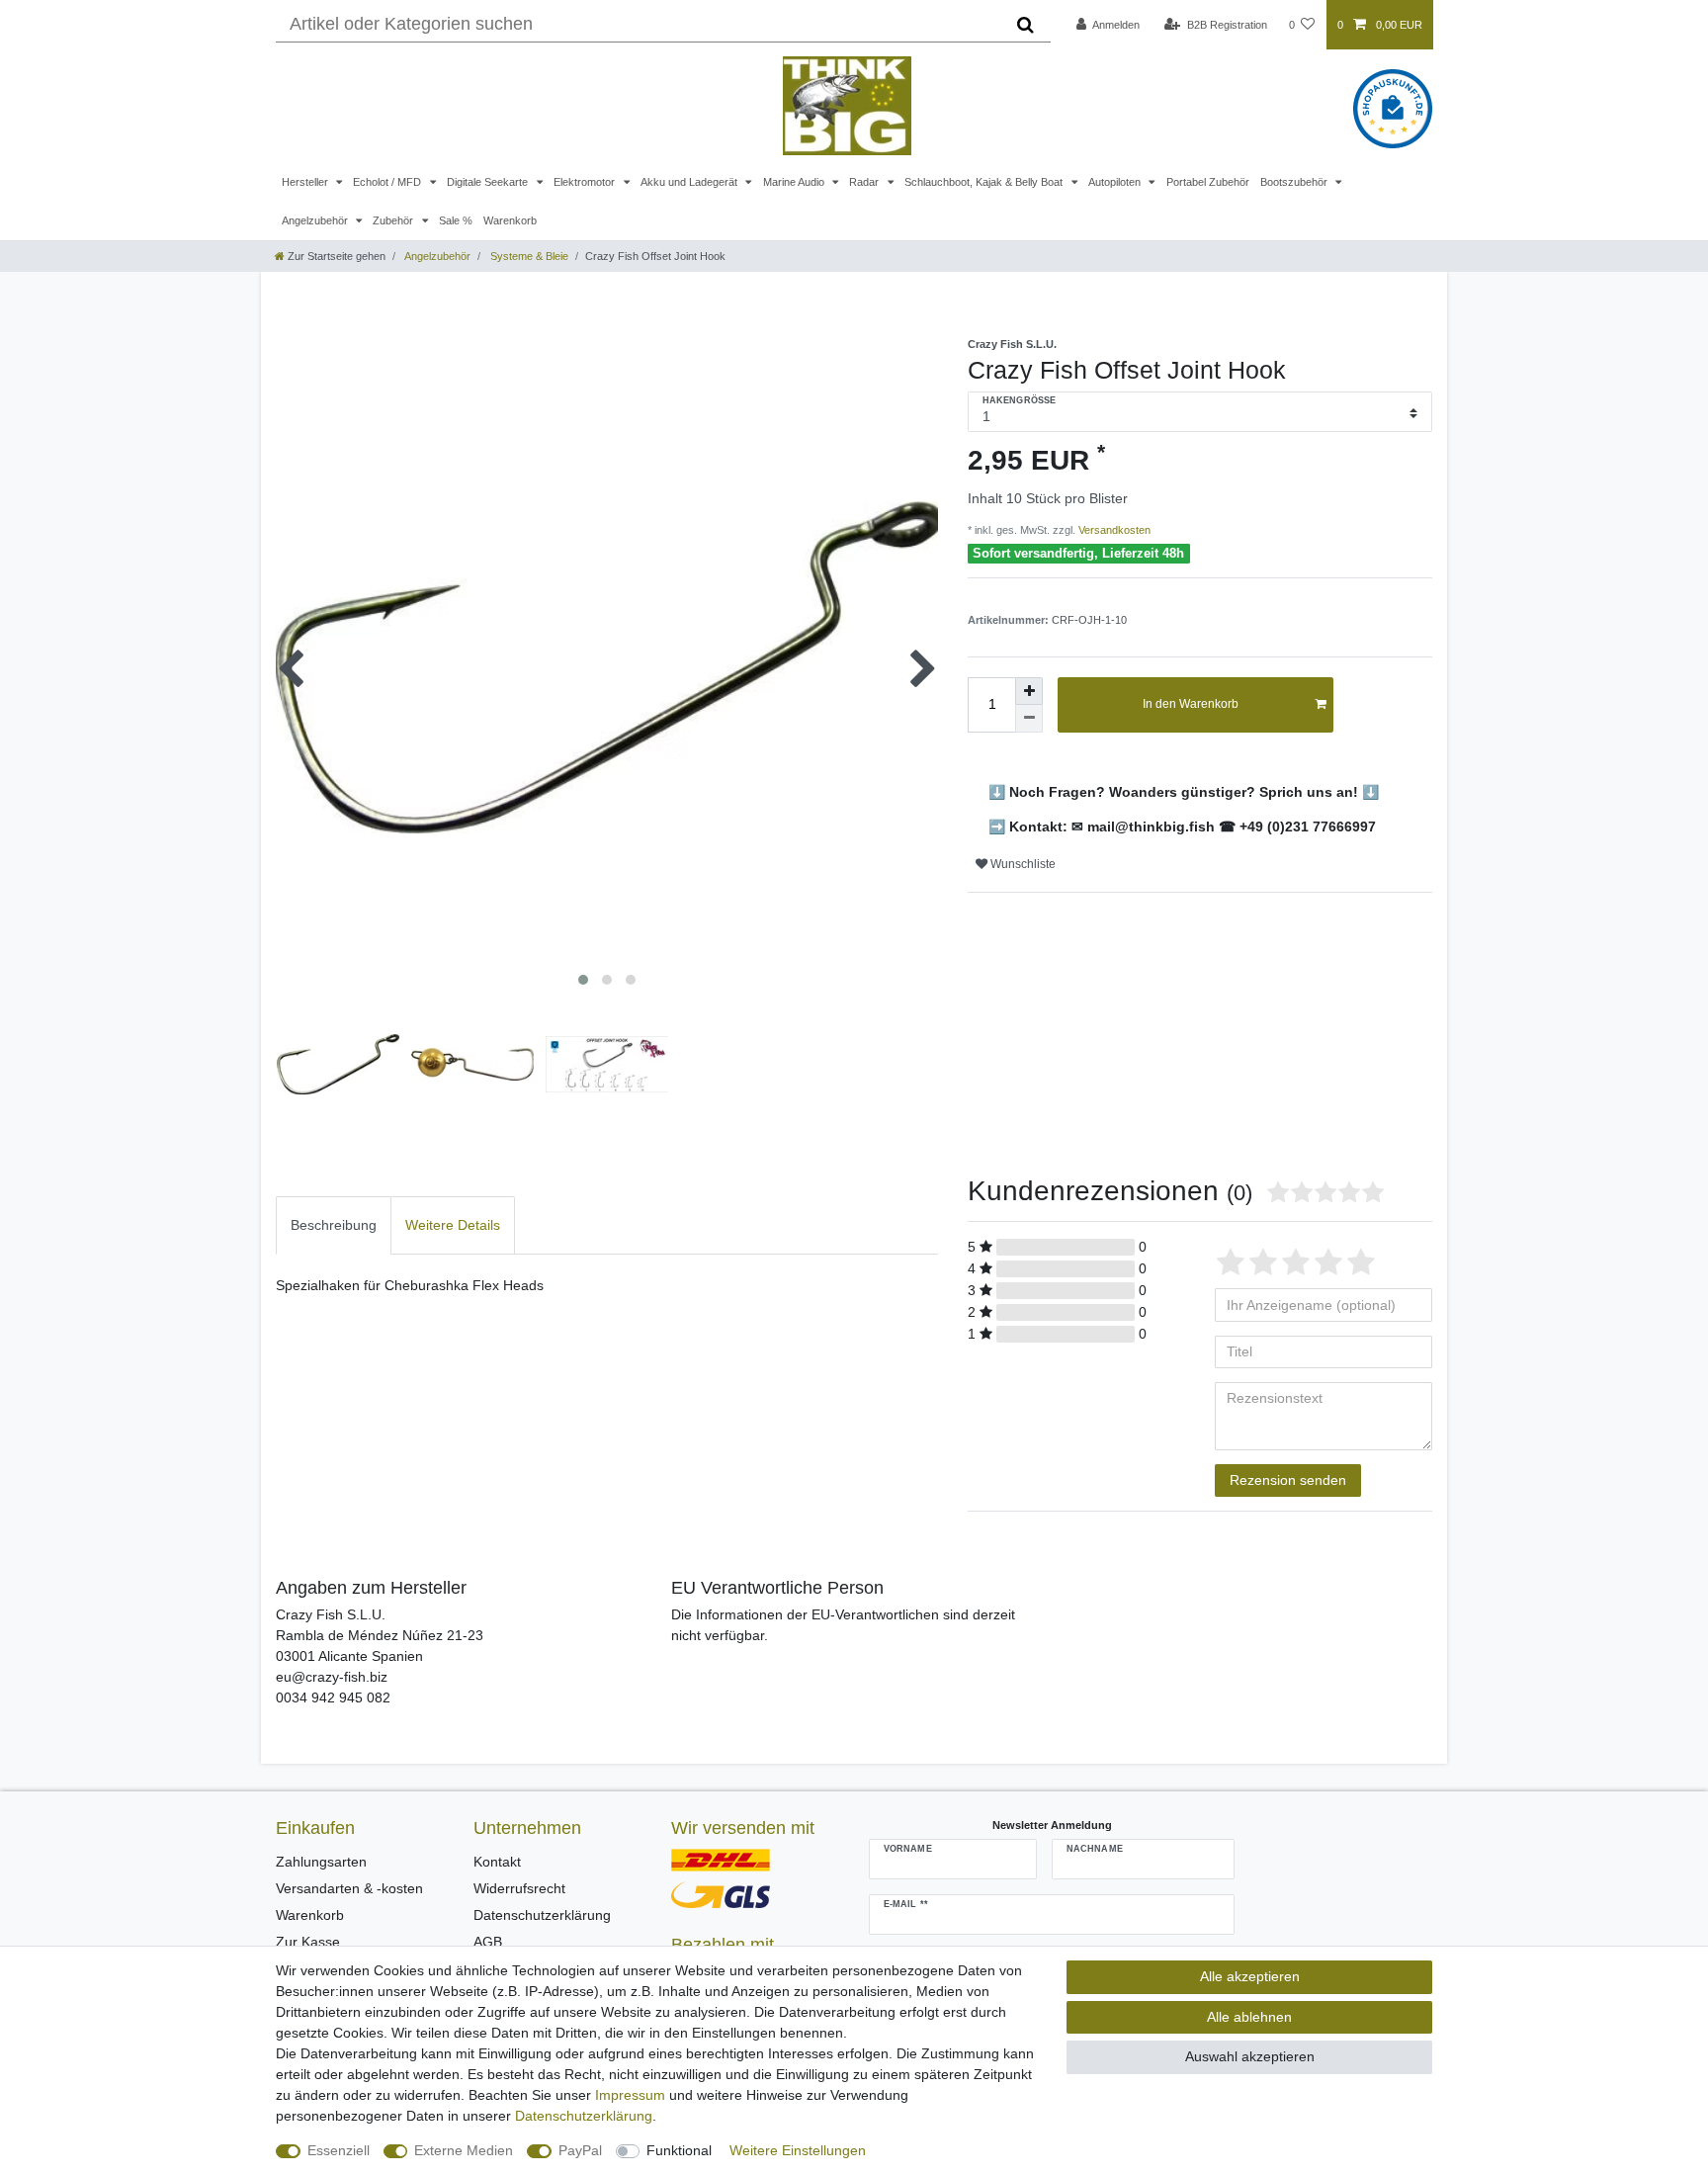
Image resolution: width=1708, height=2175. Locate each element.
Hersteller (306, 182)
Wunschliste (1022, 864)
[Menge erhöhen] (1029, 691)
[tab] (334, 1225)
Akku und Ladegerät (690, 182)
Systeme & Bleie (528, 256)
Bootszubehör (1295, 182)
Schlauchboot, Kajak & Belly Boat (985, 182)
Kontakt (497, 1862)
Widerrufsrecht (519, 1888)
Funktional (679, 2150)
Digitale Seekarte (489, 182)
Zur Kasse (308, 1942)
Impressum (630, 2095)
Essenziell (339, 2150)
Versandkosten (1113, 530)
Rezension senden (1288, 1480)
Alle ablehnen (1249, 2017)
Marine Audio (795, 182)
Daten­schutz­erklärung (584, 2116)
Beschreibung (334, 1225)
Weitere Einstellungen (798, 2150)
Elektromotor (586, 182)
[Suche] (1025, 25)
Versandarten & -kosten (349, 1888)
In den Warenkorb (1191, 704)
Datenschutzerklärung (542, 1915)
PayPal (580, 2150)
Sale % (456, 220)
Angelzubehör (316, 220)
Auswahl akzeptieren (1250, 2056)
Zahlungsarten (321, 1862)
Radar (865, 182)
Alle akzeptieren (1250, 1976)
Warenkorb (510, 220)
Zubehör (394, 220)
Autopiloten (1116, 182)
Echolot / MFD (388, 182)
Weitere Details (453, 1225)
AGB (488, 1942)
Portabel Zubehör (1208, 182)
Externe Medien (464, 2150)
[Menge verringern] (1029, 719)
